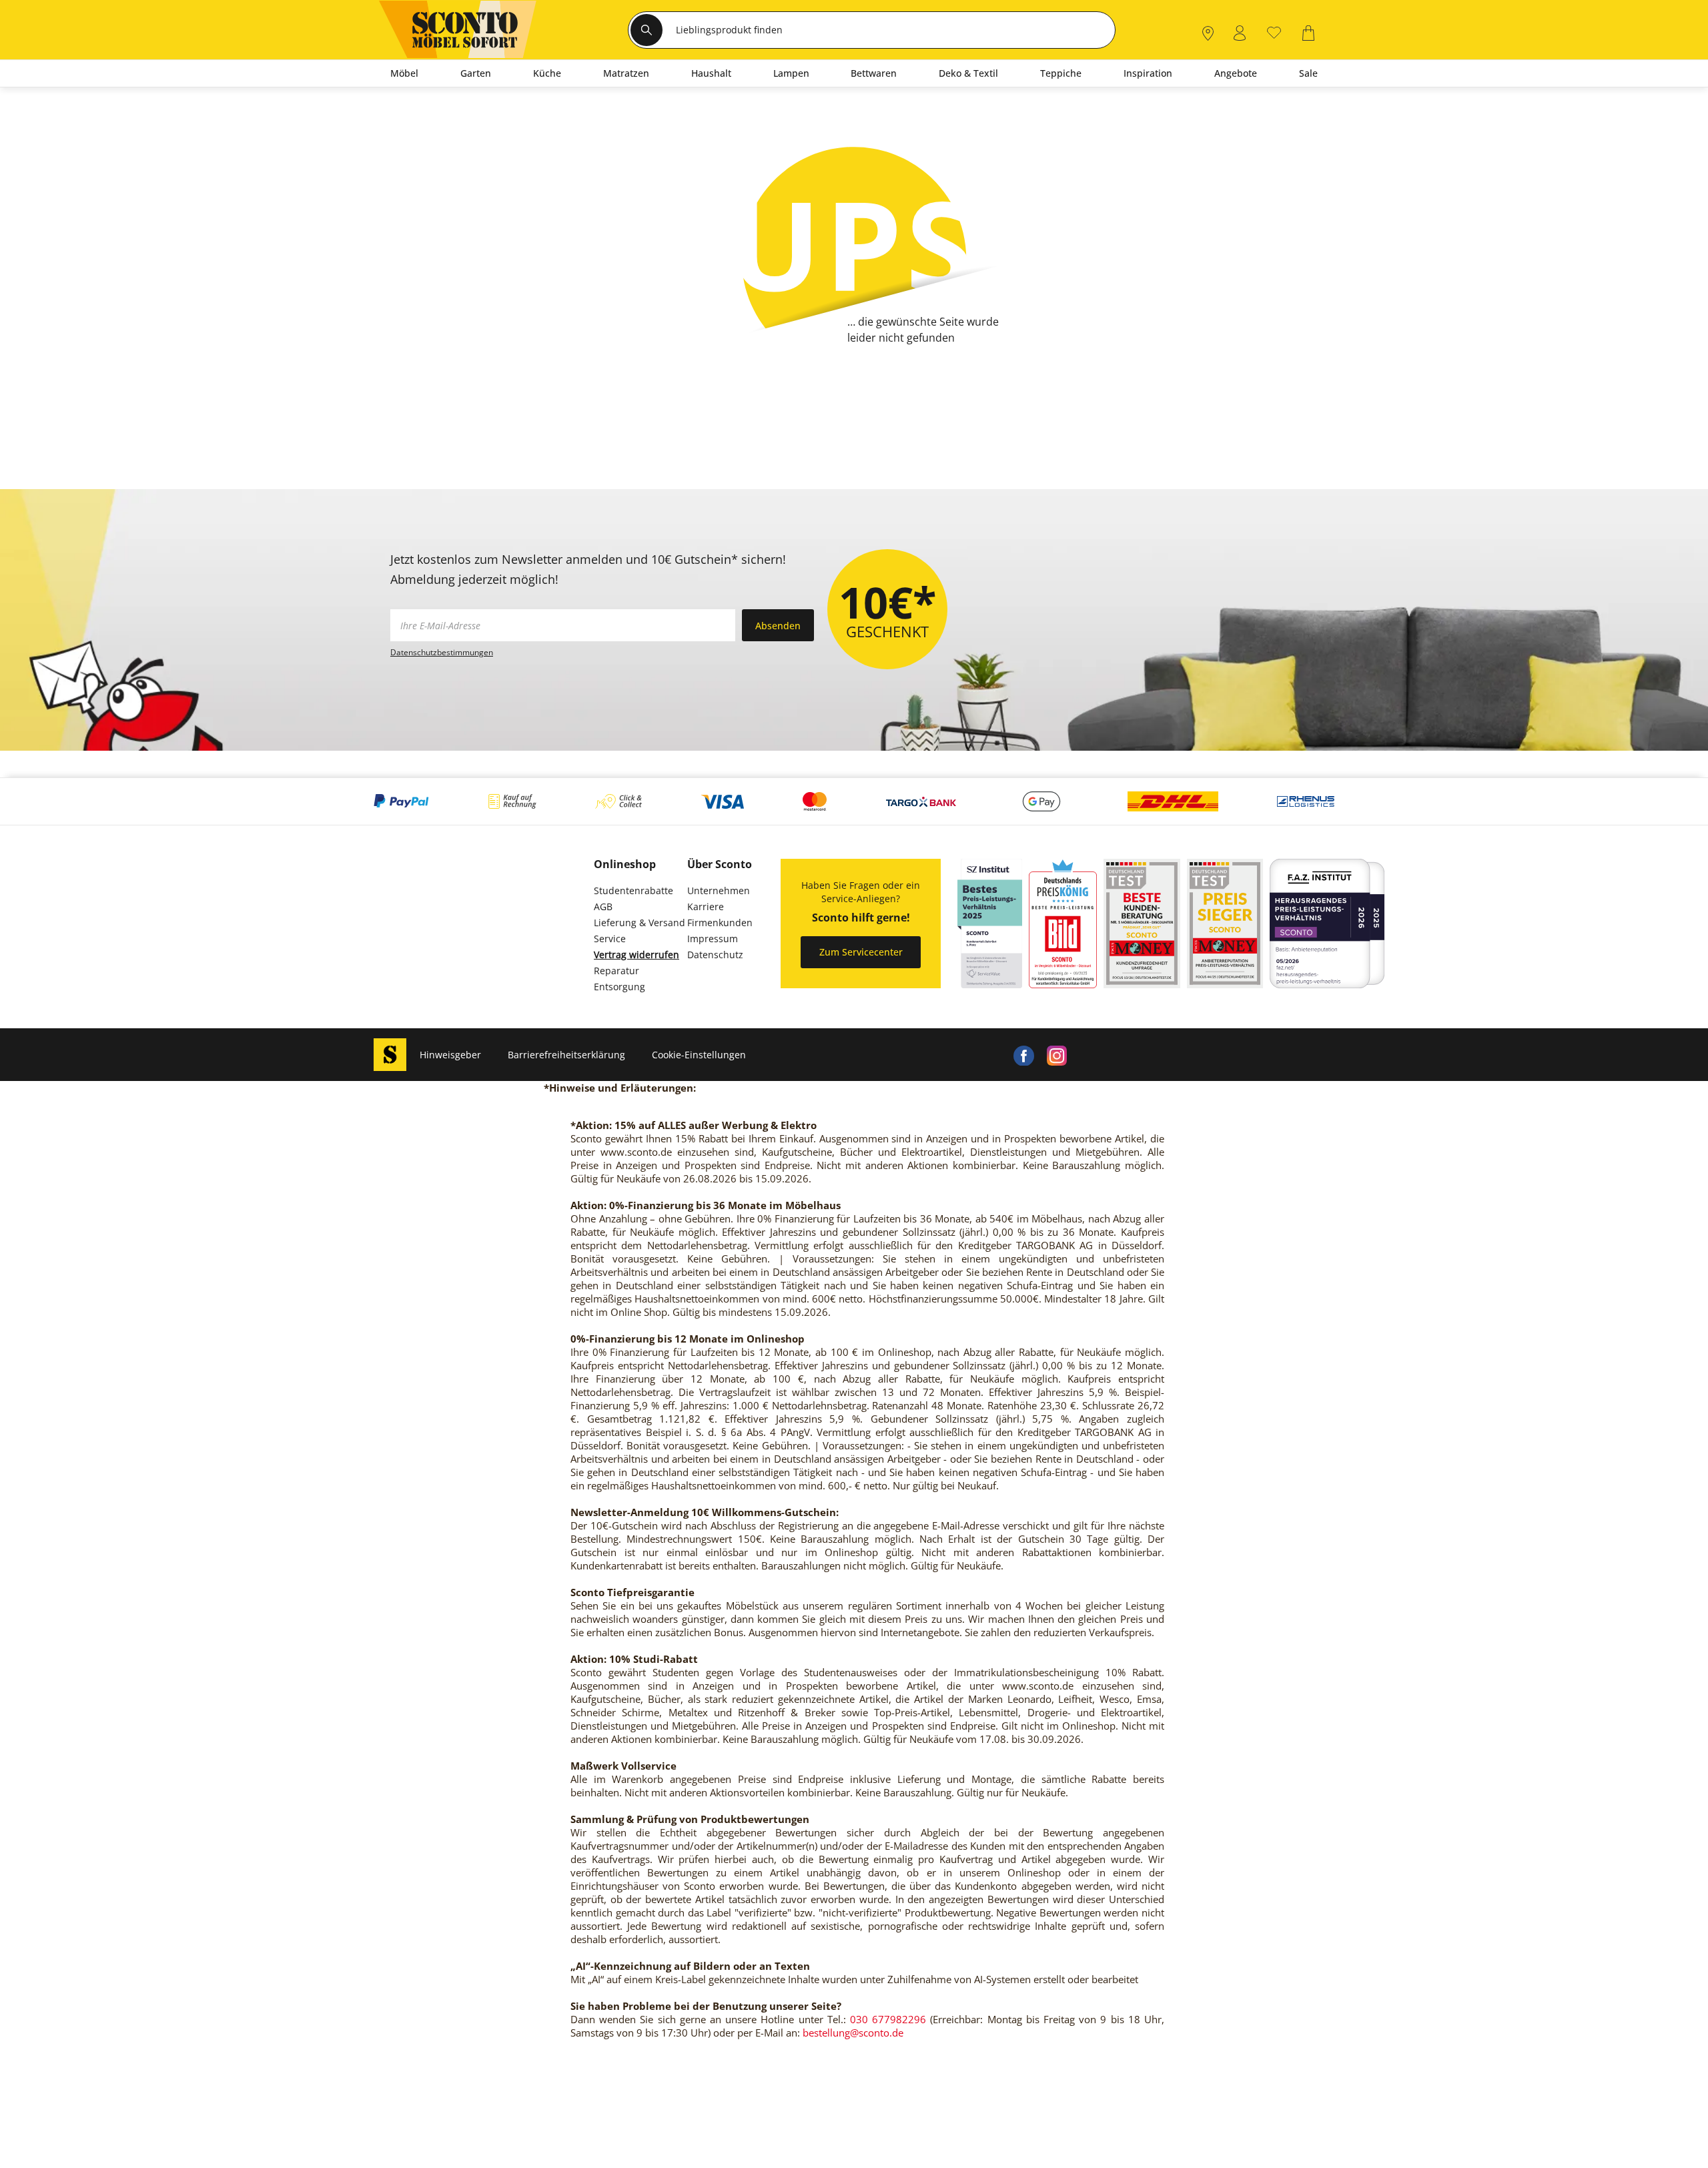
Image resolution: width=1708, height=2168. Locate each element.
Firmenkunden (720, 923)
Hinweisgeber (450, 1055)
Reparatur (616, 971)
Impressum (713, 939)
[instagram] (1057, 1055)
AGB (603, 907)
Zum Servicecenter (861, 952)
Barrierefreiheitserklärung (566, 1055)
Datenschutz (715, 955)
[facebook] (1023, 1055)
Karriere (706, 907)
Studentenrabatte (633, 890)
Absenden (778, 626)
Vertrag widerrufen (636, 955)
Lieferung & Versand (639, 923)
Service (610, 939)
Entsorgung (619, 987)
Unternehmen (719, 890)
